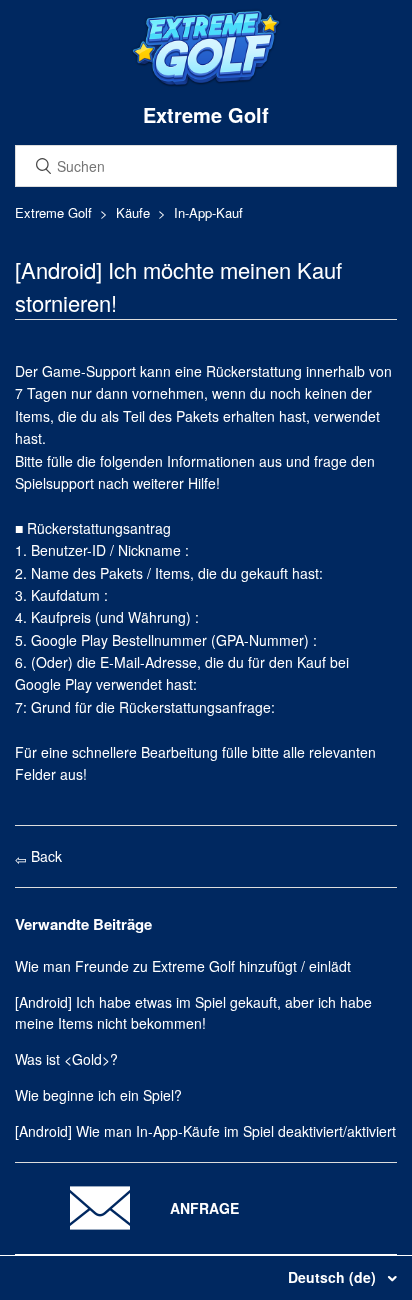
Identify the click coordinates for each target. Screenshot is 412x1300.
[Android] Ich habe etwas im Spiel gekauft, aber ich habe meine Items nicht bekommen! (193, 1012)
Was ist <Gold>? (66, 1059)
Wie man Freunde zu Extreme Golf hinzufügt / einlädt (183, 966)
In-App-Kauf (208, 212)
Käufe (133, 212)
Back (44, 856)
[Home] (206, 82)
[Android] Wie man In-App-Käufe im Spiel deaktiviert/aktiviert (205, 1131)
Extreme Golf (53, 212)
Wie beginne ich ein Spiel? (98, 1095)
